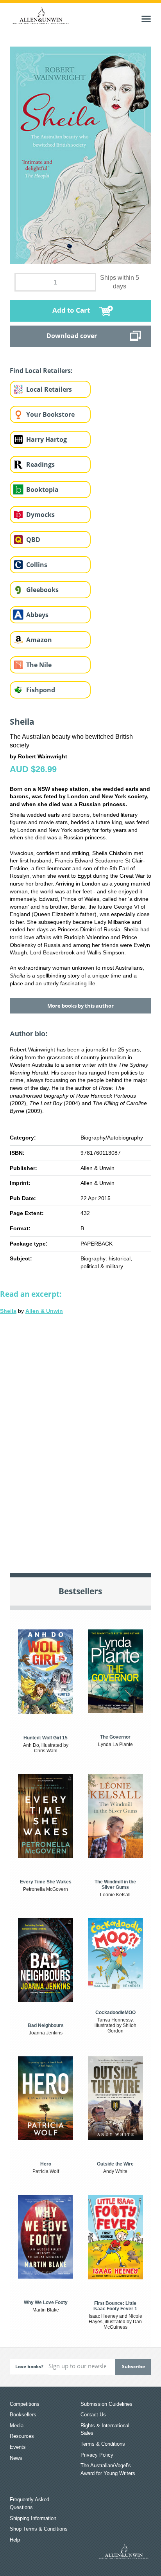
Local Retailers (49, 389)
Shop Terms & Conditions (39, 2529)
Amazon (39, 640)
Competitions (25, 2404)
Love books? (29, 2366)
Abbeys (37, 615)
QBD (33, 540)
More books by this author (80, 1006)
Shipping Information (33, 2518)
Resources (22, 2436)
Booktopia (42, 490)
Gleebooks (42, 590)
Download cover (72, 336)
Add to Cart (71, 310)
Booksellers (23, 2415)
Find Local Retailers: (41, 371)
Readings (40, 464)
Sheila (8, 1311)
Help (15, 2540)
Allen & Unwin (44, 1311)
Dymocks (40, 515)
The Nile (39, 665)
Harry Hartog (47, 439)
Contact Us (93, 2415)
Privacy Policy (97, 2455)
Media (17, 2426)
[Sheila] (80, 1438)
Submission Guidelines (106, 2404)
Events (18, 2447)
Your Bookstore (50, 414)
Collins (37, 565)
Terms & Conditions (103, 2444)
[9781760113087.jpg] (81, 155)
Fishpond (41, 690)
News (16, 2458)
